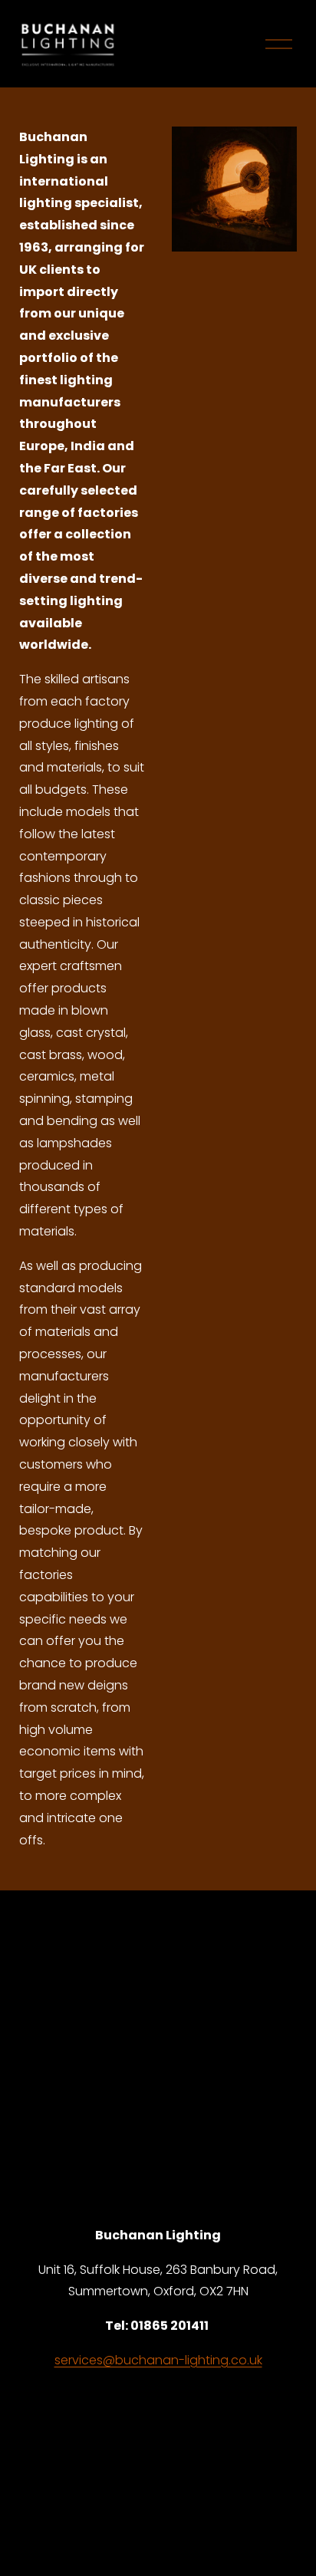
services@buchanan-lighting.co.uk (158, 2360)
